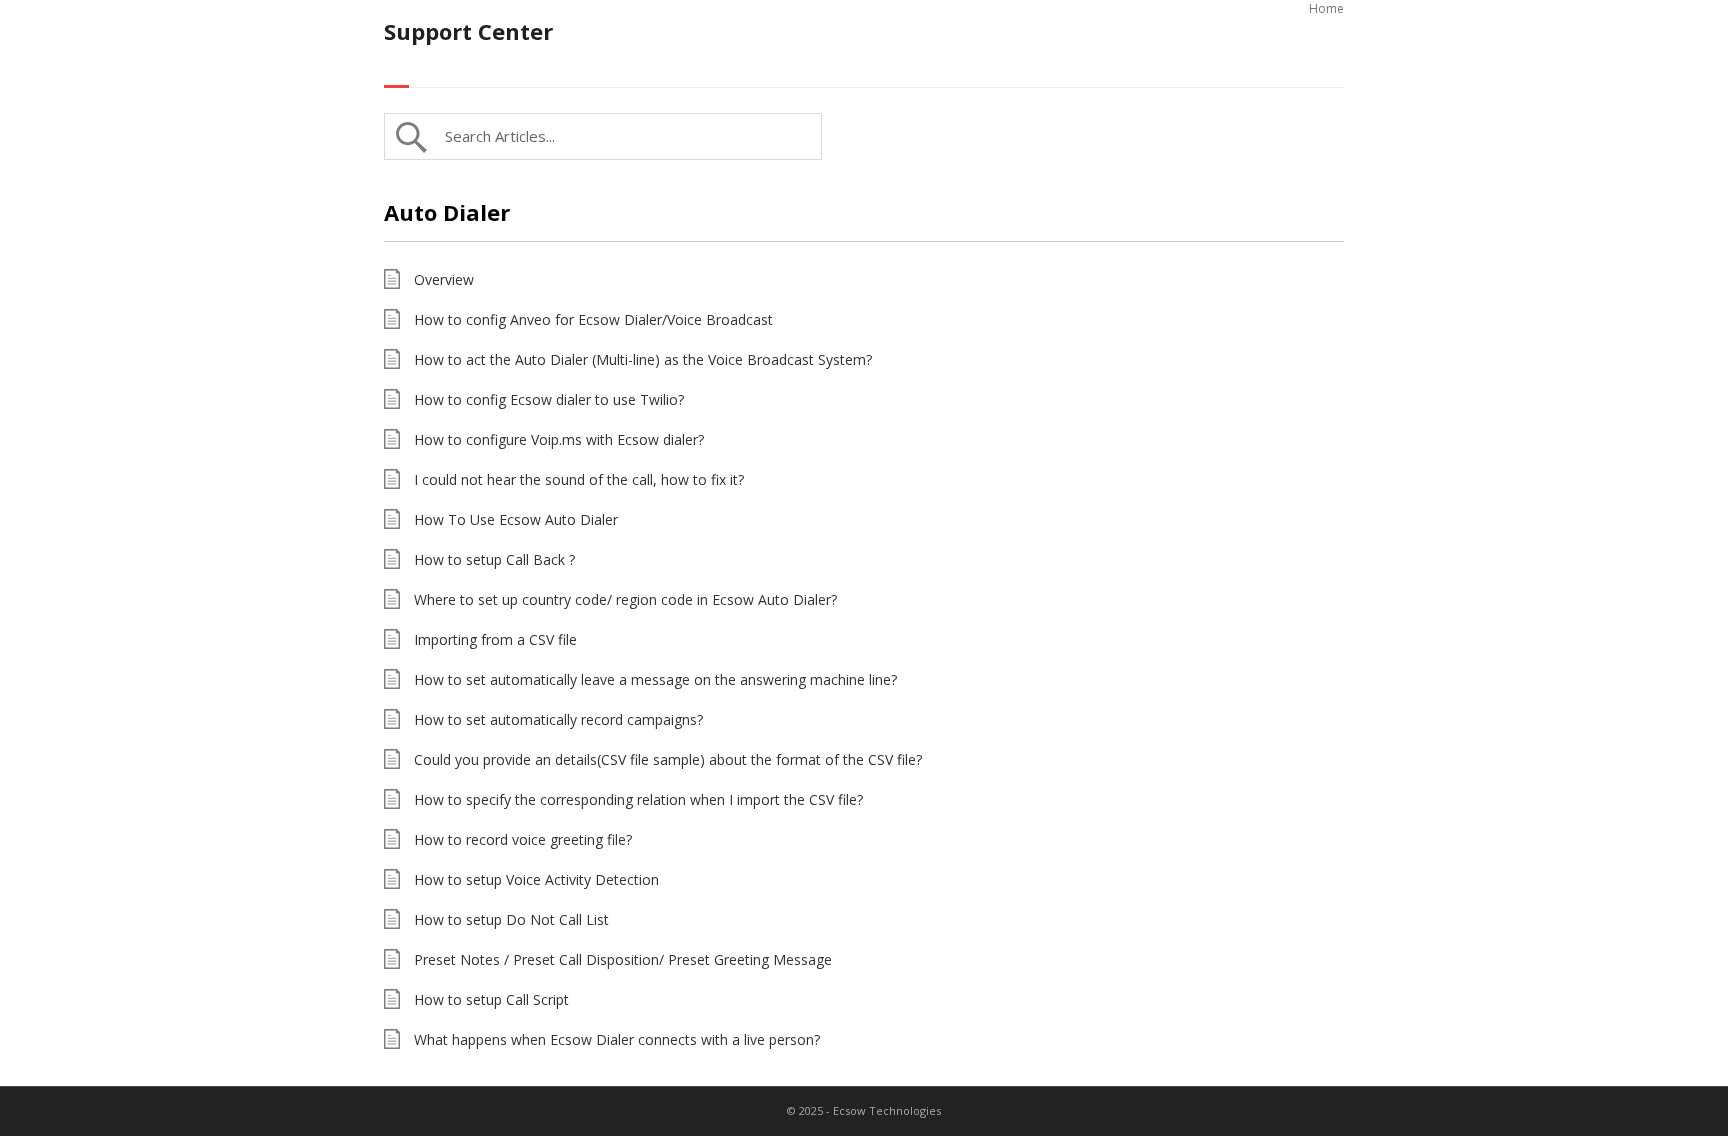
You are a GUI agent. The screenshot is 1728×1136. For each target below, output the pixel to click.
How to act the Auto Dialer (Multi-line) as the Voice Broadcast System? (643, 359)
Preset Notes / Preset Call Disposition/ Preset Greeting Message (623, 959)
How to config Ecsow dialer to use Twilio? (549, 399)
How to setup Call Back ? (494, 559)
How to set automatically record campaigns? (558, 719)
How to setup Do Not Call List (511, 919)
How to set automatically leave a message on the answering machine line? (655, 679)
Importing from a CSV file (495, 639)
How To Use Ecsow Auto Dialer (516, 519)
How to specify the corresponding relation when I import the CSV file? (638, 799)
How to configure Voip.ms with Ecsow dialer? (559, 439)
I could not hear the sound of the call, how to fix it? (579, 479)
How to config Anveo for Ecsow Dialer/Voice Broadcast (593, 319)
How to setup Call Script (491, 999)
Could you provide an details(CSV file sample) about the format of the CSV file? (668, 759)
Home (1326, 8)
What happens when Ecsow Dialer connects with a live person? (617, 1039)
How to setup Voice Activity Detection (536, 879)
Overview (444, 279)
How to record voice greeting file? (523, 839)
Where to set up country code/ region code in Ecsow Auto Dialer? (625, 599)
